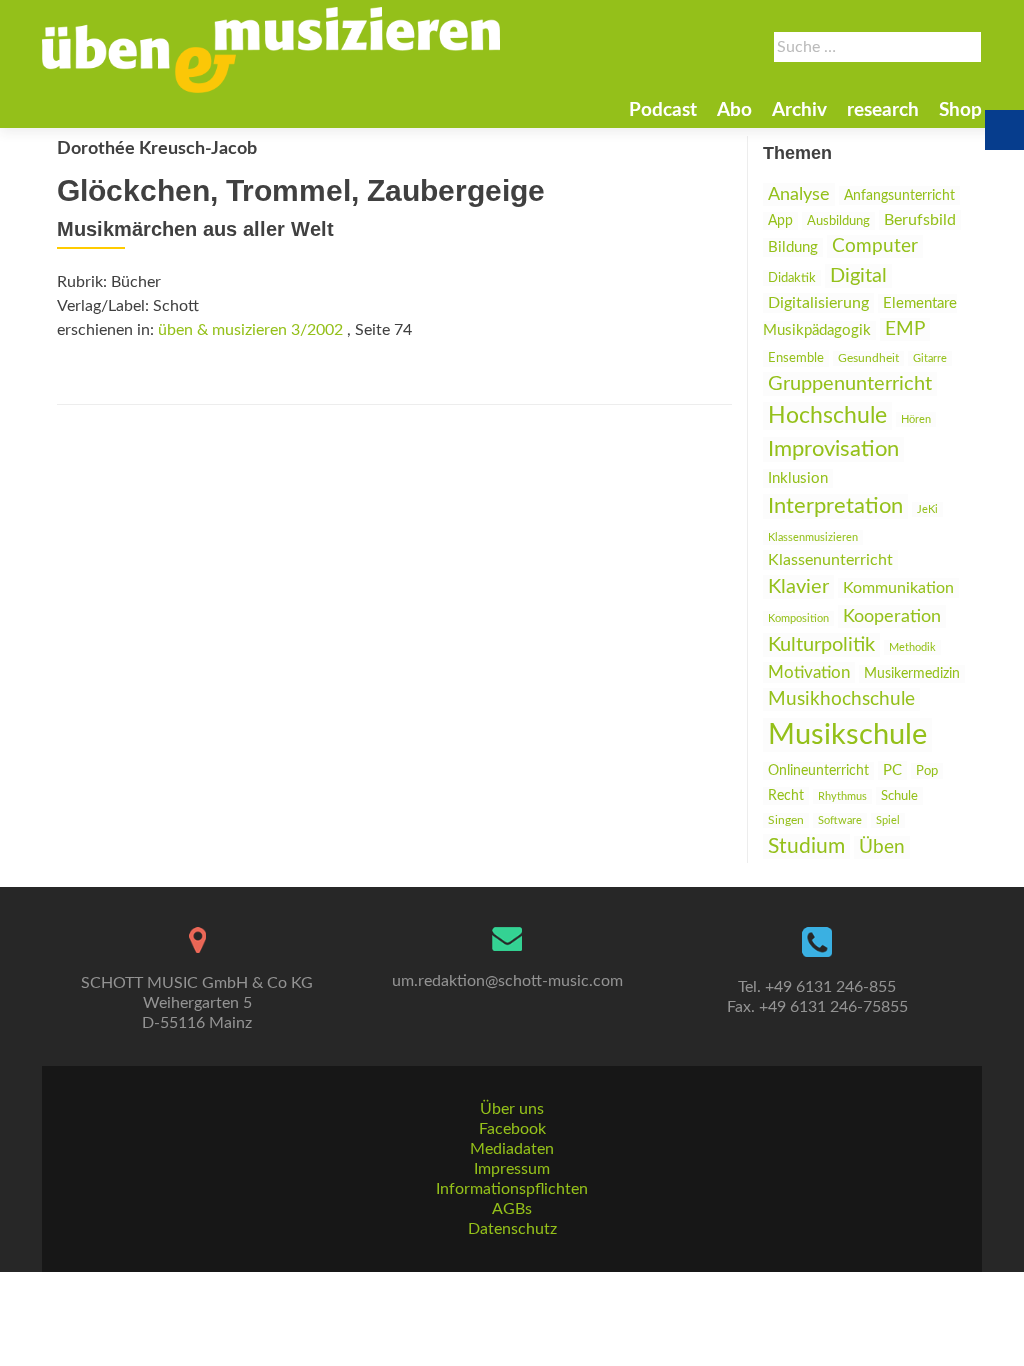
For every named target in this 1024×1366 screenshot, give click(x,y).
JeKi (927, 509)
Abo (734, 110)
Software (840, 820)
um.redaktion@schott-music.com (507, 981)
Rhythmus (842, 796)
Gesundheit (868, 358)
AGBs (512, 1209)
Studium (806, 846)
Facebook (512, 1129)
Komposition (798, 618)
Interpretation (835, 506)
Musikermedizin (912, 674)
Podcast (663, 110)
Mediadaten (512, 1149)
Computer (875, 246)
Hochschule (827, 416)
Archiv (799, 110)
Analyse (799, 194)
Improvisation (833, 449)
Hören (916, 419)
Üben (882, 847)
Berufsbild (920, 220)
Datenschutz (512, 1229)
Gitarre (930, 358)
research (883, 110)
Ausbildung (838, 221)
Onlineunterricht (818, 771)
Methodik (912, 647)
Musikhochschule (841, 699)
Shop (960, 110)
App (780, 221)
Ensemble (796, 358)
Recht (786, 796)
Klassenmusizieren (813, 537)
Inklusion (798, 478)
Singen (786, 820)
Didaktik (792, 278)
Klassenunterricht (830, 560)
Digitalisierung (818, 303)
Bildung (793, 247)
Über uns (512, 1109)
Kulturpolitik (821, 645)
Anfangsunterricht (899, 195)
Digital (858, 276)
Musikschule (847, 735)
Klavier (798, 587)
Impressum (512, 1169)
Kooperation (892, 616)
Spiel (888, 820)
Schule (899, 796)
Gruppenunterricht (850, 384)
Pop (927, 771)
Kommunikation (898, 588)
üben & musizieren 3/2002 (250, 330)
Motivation (809, 672)
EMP (905, 329)
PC (892, 770)
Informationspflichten (512, 1189)
